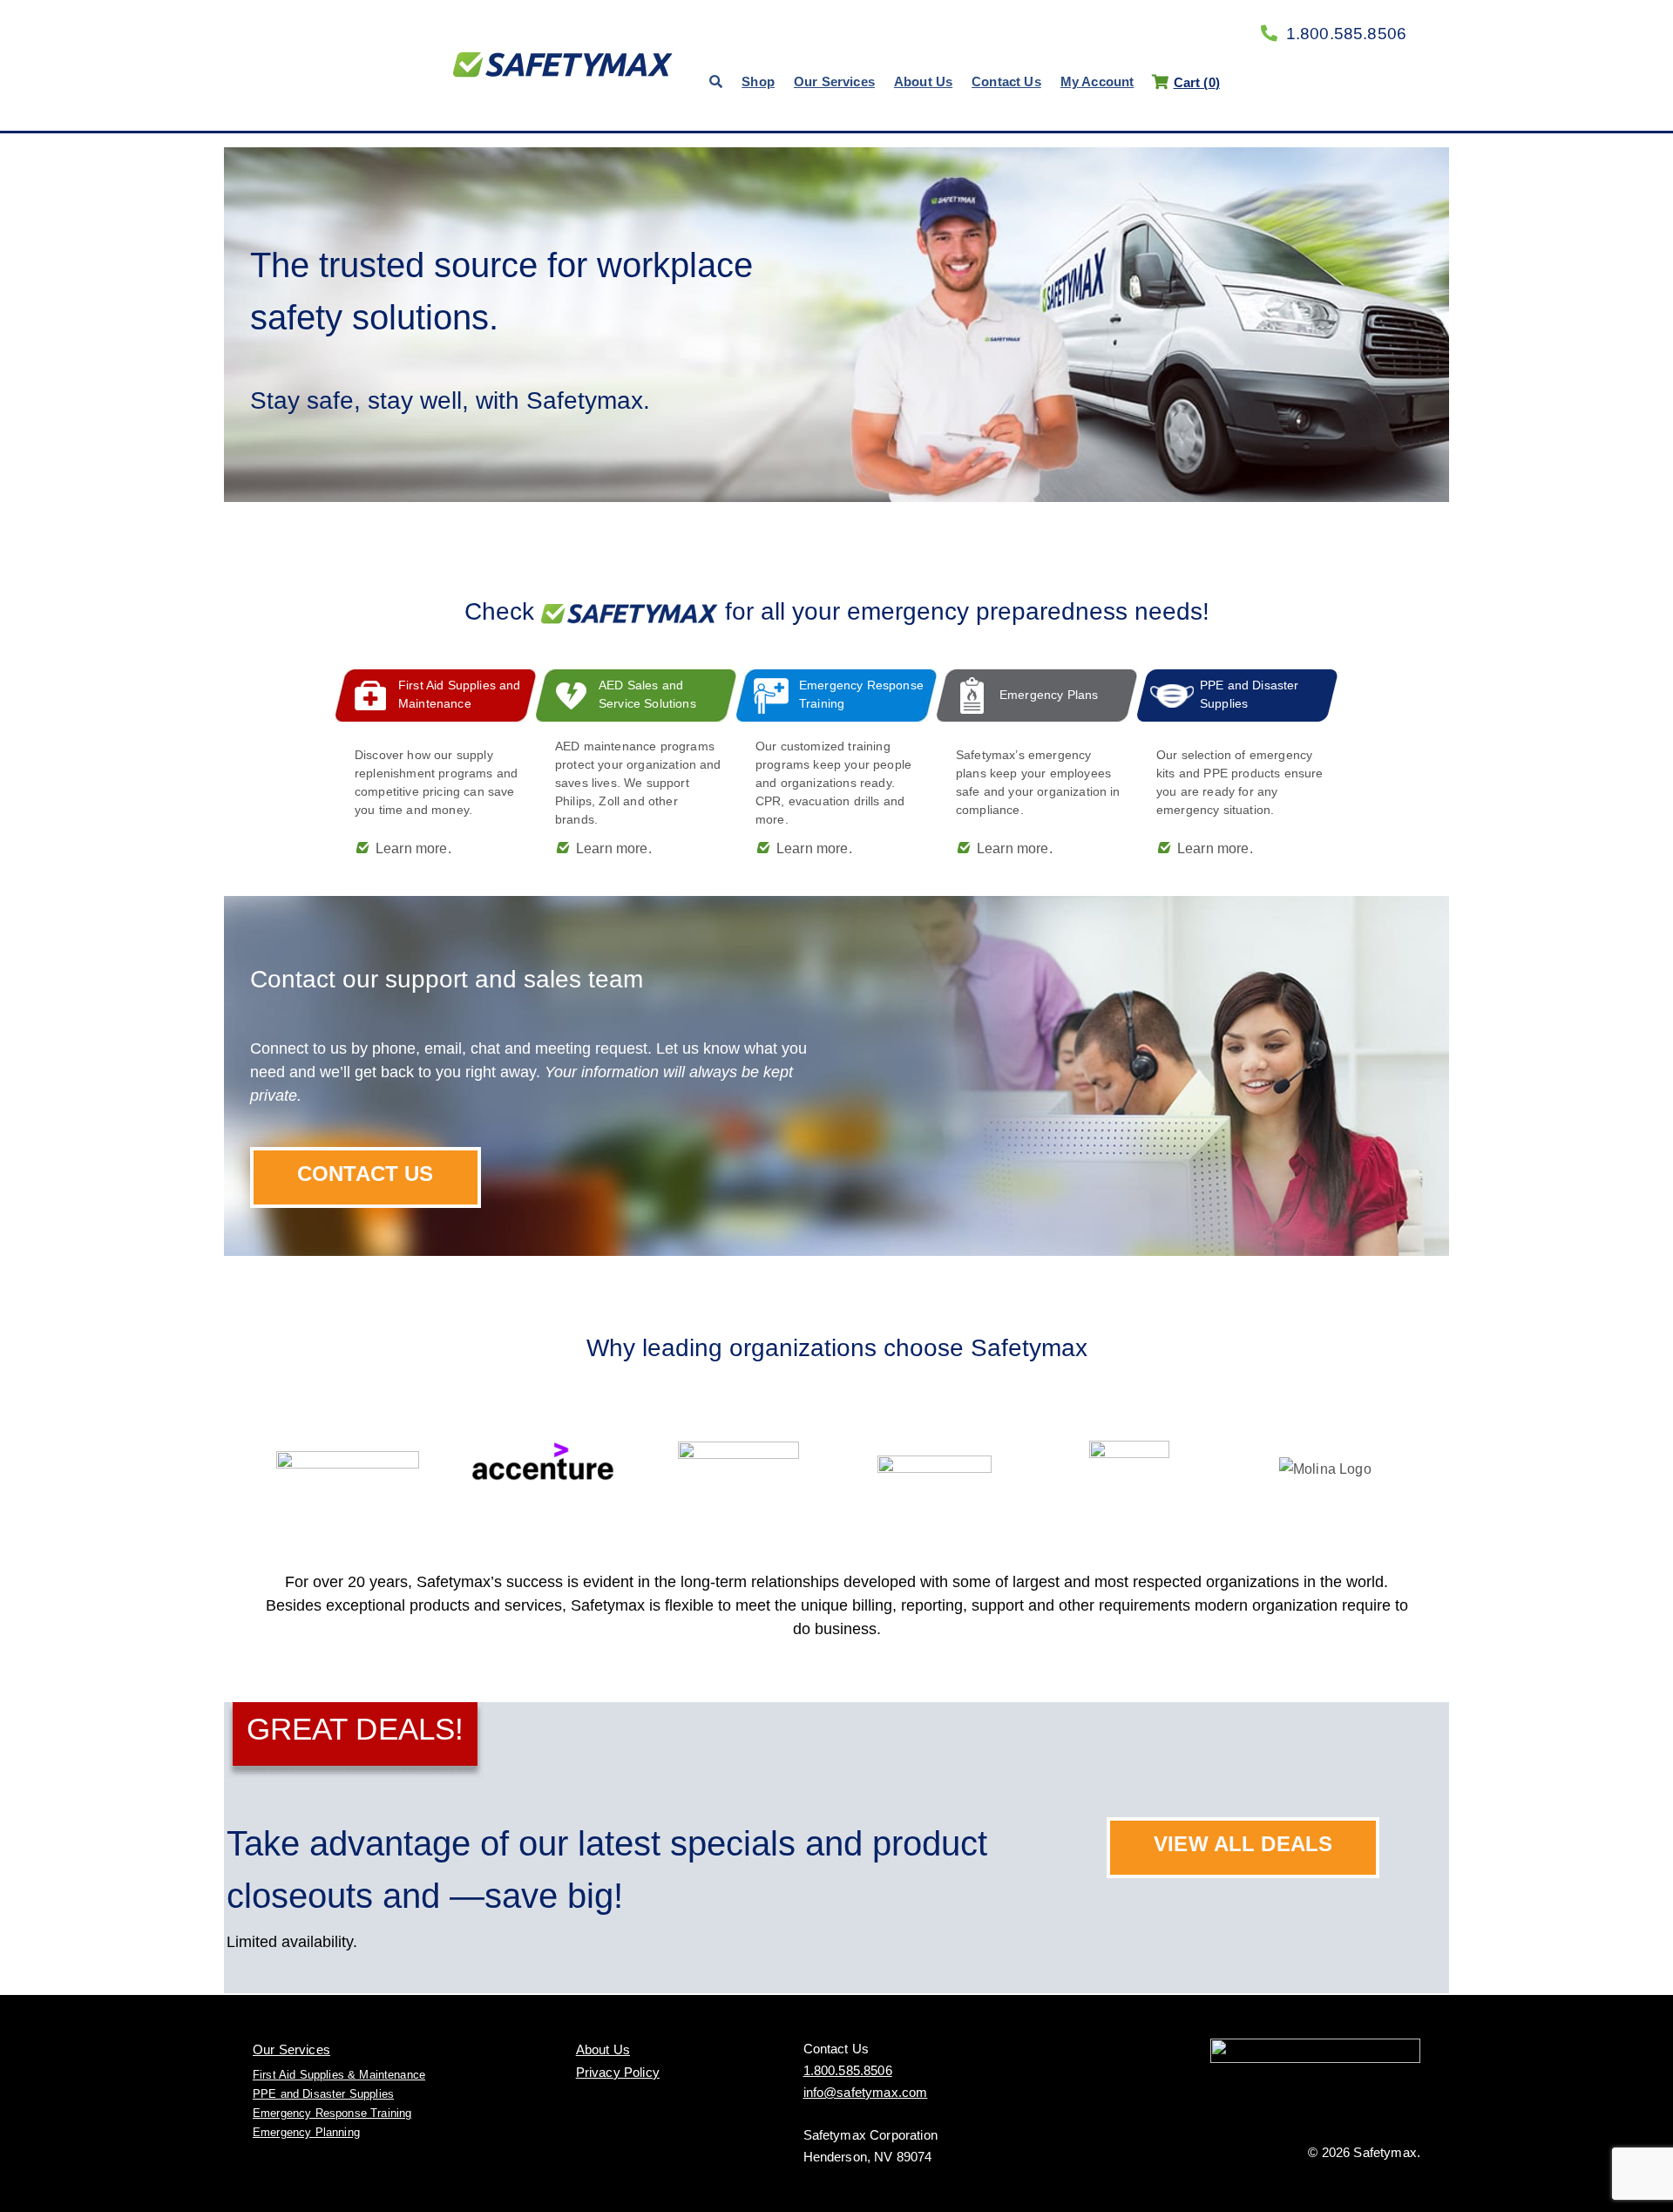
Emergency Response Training (332, 2113)
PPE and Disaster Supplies (323, 2094)
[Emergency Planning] (1037, 765)
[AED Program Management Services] (636, 765)
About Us (923, 81)
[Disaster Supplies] (1237, 765)
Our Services (834, 81)
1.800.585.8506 (1346, 34)
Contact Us (1006, 81)
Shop (758, 81)
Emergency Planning (306, 2132)
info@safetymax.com (866, 2092)
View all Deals (1243, 1844)
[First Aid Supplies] (436, 765)
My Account (1097, 81)
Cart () (1196, 82)
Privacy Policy (618, 2072)
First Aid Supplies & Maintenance (339, 2075)
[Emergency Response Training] (836, 765)
